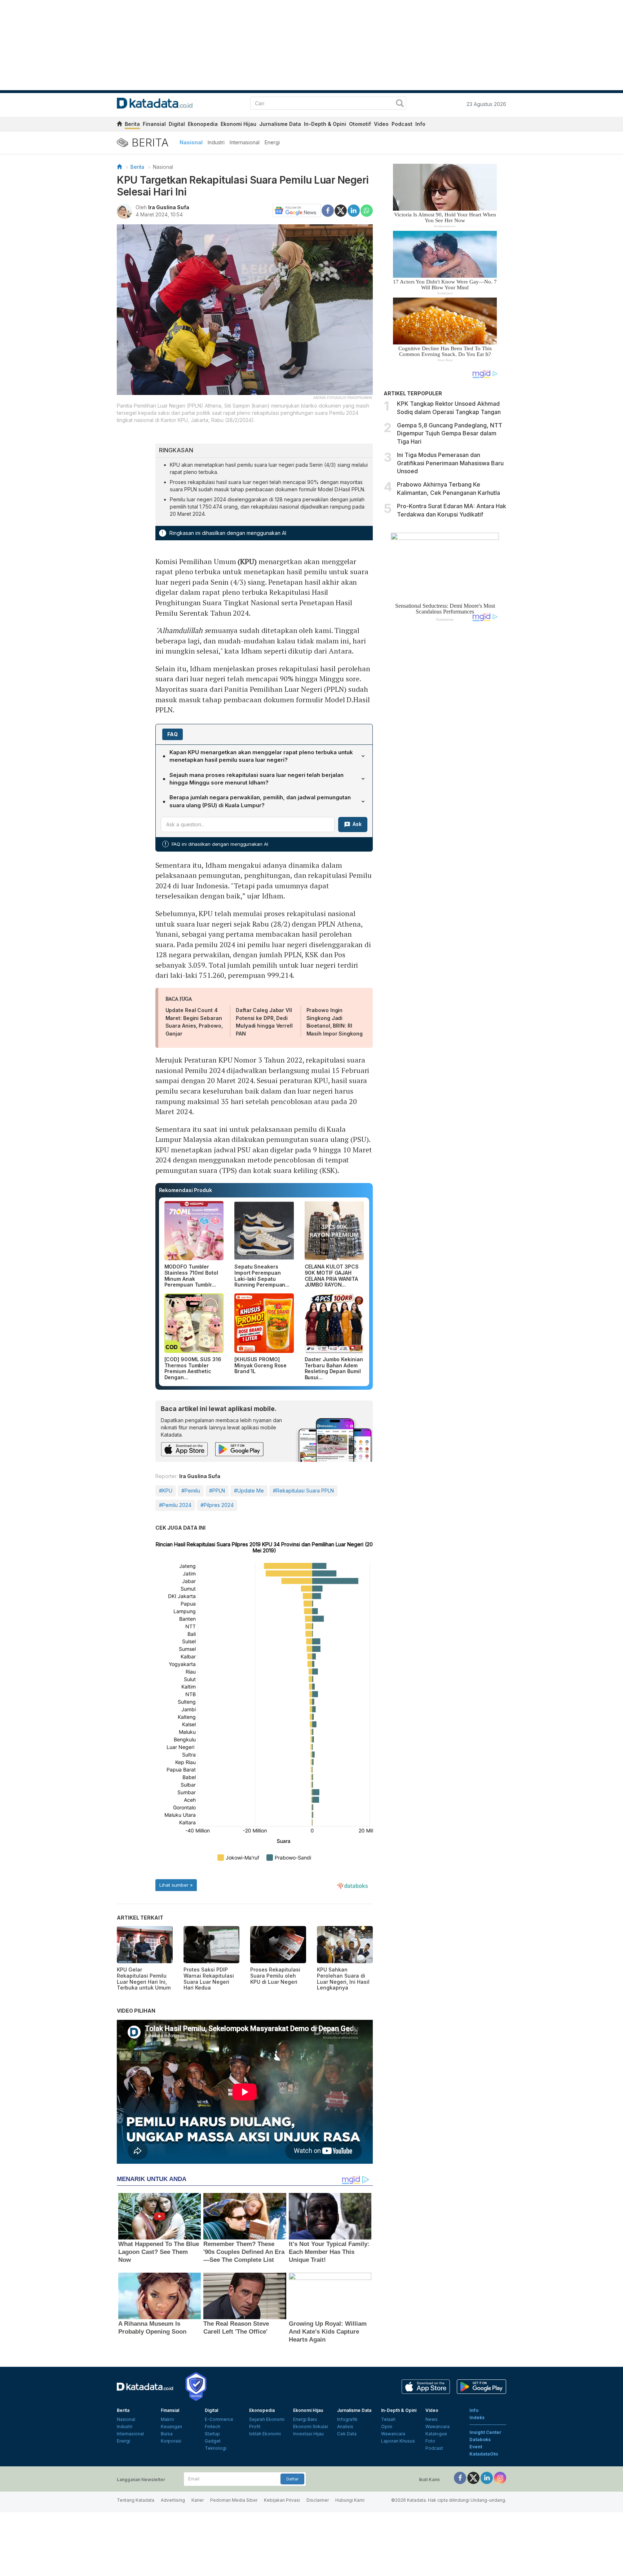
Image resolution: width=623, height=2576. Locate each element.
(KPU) (247, 561)
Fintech (213, 2426)
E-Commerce (219, 2419)
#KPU (166, 1491)
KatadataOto (484, 2454)
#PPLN (217, 1491)
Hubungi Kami (350, 2500)
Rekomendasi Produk (185, 1190)
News (432, 2419)
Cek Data (347, 2434)
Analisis (345, 2426)
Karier (198, 2500)
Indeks (477, 2417)
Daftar (292, 2479)
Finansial (154, 124)
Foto (430, 2441)
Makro (167, 2419)
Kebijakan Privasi (282, 2500)
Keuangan (171, 2426)
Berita (132, 124)
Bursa (167, 2434)
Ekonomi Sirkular (311, 2426)
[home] (119, 125)
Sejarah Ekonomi (267, 2419)
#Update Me (249, 1491)
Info (420, 124)
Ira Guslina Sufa (169, 207)
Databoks (480, 2439)
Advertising (173, 2500)
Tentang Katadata (136, 2500)
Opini (387, 2426)
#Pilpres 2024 (217, 1505)
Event (476, 2447)
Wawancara (393, 2434)
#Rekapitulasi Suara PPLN (303, 1491)
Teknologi (216, 2448)
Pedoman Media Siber (234, 2500)
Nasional (191, 142)
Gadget (213, 2441)
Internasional (245, 142)
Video (381, 124)
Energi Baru (305, 2419)
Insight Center (485, 2432)
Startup (212, 2434)
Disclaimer (318, 2500)
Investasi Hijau (308, 2434)
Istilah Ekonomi (265, 2434)
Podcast (402, 124)
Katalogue (436, 2434)
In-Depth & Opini (325, 124)
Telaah (388, 2419)
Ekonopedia (203, 124)
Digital (177, 124)
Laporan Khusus (398, 2441)
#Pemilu (191, 1491)
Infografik (347, 2419)
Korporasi (171, 2441)
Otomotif (360, 124)
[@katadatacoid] (500, 2477)
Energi (272, 142)
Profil (255, 2426)
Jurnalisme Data (280, 124)
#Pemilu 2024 (175, 1505)
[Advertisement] (445, 749)
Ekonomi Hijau (238, 124)
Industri (216, 142)
